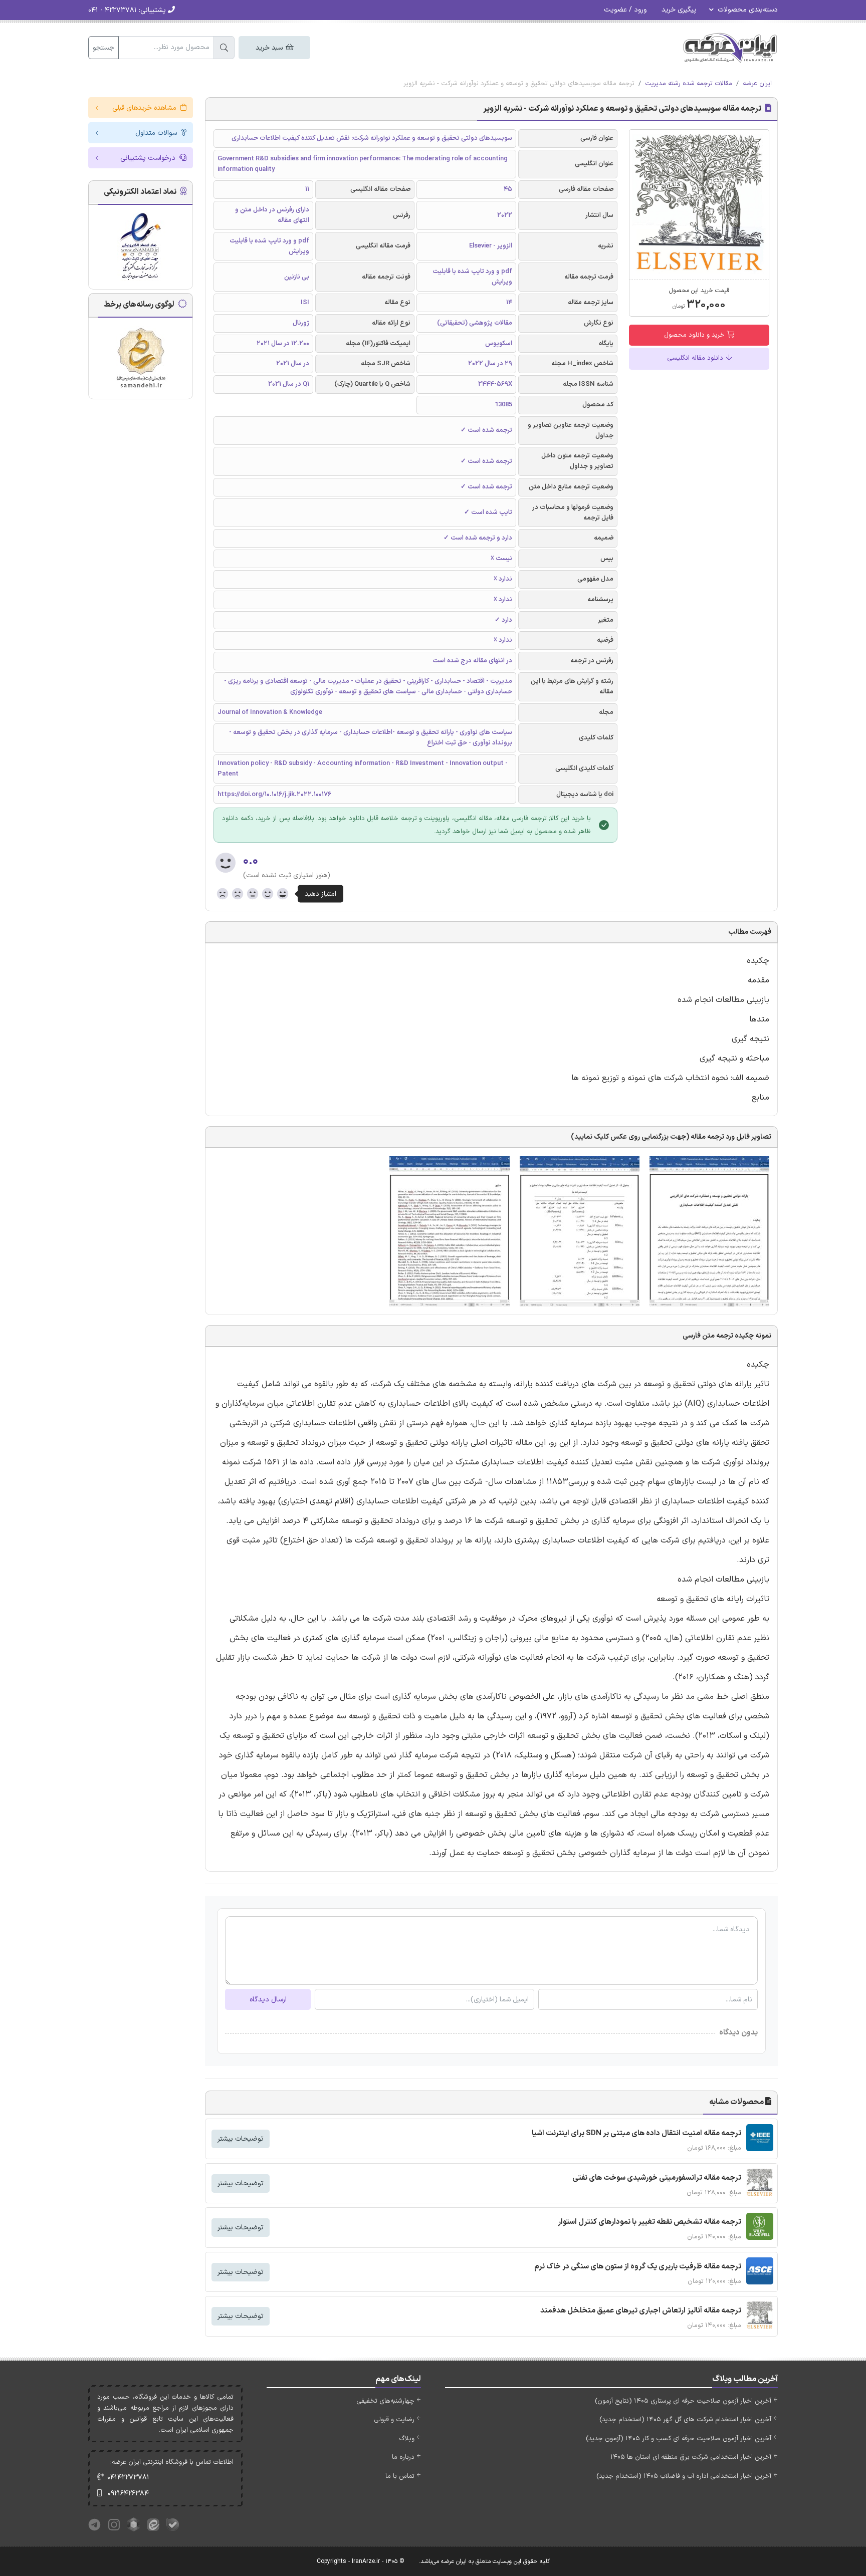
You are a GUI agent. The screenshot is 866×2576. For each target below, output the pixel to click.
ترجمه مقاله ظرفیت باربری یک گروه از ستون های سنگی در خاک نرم (638, 2267)
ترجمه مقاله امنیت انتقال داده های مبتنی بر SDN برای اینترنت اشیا (636, 2133)
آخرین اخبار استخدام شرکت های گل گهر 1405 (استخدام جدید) (685, 2420)
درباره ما (403, 2457)
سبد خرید (270, 48)
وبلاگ (407, 2439)
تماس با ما (400, 2476)
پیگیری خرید (679, 10)
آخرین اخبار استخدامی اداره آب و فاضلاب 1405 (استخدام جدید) (684, 2476)
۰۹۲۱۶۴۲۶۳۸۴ (128, 2494)
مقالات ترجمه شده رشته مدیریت (689, 84)
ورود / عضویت (625, 10)
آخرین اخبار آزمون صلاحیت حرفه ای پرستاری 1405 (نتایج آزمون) (683, 2401)
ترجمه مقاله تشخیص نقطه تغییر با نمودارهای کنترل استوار (649, 2222)
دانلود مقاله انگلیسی (696, 358)
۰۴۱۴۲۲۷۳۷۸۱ (128, 2478)
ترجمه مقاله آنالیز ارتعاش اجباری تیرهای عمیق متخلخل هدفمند (641, 2311)
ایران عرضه (757, 84)
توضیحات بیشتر (241, 2139)
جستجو (103, 48)
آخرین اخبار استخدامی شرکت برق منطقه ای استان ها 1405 (691, 2457)
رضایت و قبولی (394, 2420)
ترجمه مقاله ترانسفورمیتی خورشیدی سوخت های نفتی (657, 2178)
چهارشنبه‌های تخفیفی (385, 2401)
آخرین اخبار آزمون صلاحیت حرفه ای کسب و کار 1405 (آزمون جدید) (679, 2439)
